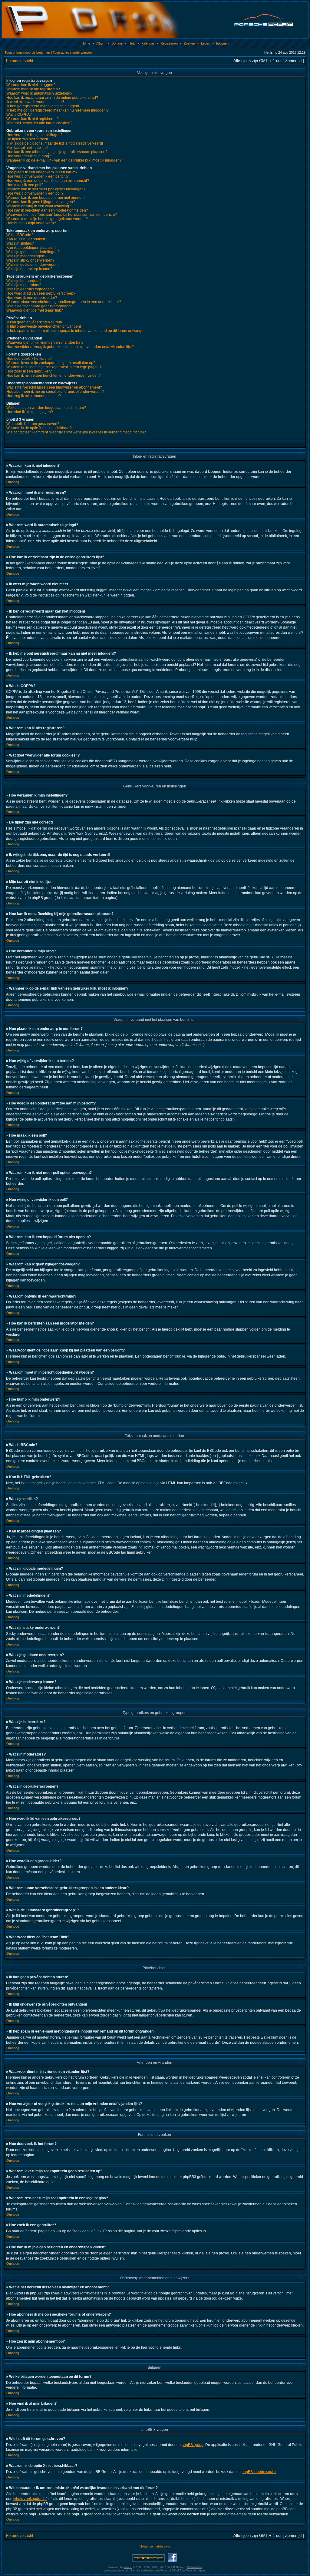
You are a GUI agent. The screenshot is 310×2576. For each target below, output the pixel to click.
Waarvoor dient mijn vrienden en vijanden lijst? (45, 342)
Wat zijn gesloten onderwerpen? (33, 265)
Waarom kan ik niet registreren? (33, 119)
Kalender (148, 43)
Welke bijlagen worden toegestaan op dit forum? (46, 408)
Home (86, 43)
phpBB (128, 2567)
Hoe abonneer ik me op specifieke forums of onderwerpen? (55, 392)
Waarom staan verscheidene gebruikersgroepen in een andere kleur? (64, 302)
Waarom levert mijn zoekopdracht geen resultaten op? (51, 363)
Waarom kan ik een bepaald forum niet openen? (46, 198)
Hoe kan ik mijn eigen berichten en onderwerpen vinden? (54, 376)
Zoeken (189, 43)
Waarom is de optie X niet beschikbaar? (39, 428)
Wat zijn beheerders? (24, 281)
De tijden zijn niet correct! (27, 139)
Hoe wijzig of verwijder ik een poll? (35, 193)
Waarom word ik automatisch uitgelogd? (39, 93)
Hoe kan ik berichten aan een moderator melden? (47, 210)
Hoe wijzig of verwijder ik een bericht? (38, 176)
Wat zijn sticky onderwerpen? (30, 260)
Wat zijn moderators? (24, 285)
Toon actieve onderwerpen (72, 52)
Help (132, 43)
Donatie (117, 43)
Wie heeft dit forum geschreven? (33, 424)
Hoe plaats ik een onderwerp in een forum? (42, 172)
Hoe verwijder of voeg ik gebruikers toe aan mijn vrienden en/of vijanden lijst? (70, 347)
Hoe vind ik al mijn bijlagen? (30, 412)
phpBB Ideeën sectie (259, 2472)
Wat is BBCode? (20, 235)
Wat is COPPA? (19, 115)
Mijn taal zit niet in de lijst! (27, 148)
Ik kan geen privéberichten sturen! (34, 322)
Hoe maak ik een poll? (25, 185)
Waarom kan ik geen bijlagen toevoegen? (41, 202)
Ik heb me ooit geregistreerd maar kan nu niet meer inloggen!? (58, 110)
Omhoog (13, 482)
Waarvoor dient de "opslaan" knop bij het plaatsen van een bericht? (62, 215)
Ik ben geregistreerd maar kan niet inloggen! (43, 106)
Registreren (169, 43)
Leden (206, 43)
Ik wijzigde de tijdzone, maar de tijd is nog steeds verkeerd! (55, 143)
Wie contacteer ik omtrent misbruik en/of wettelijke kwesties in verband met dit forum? (76, 432)
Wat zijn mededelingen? (26, 256)
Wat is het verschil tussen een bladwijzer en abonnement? (54, 387)
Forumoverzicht (20, 61)
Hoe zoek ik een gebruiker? (29, 371)
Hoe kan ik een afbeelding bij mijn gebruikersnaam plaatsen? (57, 152)
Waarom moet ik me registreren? (33, 89)
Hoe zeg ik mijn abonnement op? (34, 396)
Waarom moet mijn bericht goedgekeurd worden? (47, 219)
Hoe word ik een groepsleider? (32, 298)
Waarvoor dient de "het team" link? (35, 310)
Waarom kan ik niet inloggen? (31, 85)
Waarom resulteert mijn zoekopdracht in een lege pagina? (54, 367)
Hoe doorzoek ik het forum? (29, 359)
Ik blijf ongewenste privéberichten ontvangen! (44, 326)
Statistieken (195, 2567)
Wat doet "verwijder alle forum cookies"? (39, 123)
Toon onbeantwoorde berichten (27, 52)
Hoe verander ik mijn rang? (29, 156)
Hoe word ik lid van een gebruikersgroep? (41, 293)
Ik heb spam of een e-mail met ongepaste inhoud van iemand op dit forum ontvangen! (76, 331)
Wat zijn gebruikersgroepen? (30, 289)
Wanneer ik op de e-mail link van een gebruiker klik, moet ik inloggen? (64, 160)
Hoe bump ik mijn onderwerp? (31, 223)
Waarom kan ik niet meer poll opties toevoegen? (46, 189)
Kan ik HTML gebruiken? (27, 239)
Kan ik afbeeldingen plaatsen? (31, 248)
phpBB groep (193, 2445)
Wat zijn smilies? (20, 243)
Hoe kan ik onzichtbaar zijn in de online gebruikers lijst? (52, 98)
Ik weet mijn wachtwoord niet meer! (35, 102)
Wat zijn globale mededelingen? (33, 252)
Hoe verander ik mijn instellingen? (35, 135)
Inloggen (222, 43)
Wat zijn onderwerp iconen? (29, 269)
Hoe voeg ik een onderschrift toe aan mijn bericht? (48, 181)
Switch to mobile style (155, 2546)
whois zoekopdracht (30, 2499)
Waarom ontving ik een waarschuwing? (39, 206)
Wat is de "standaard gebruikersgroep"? (39, 306)
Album (101, 43)
